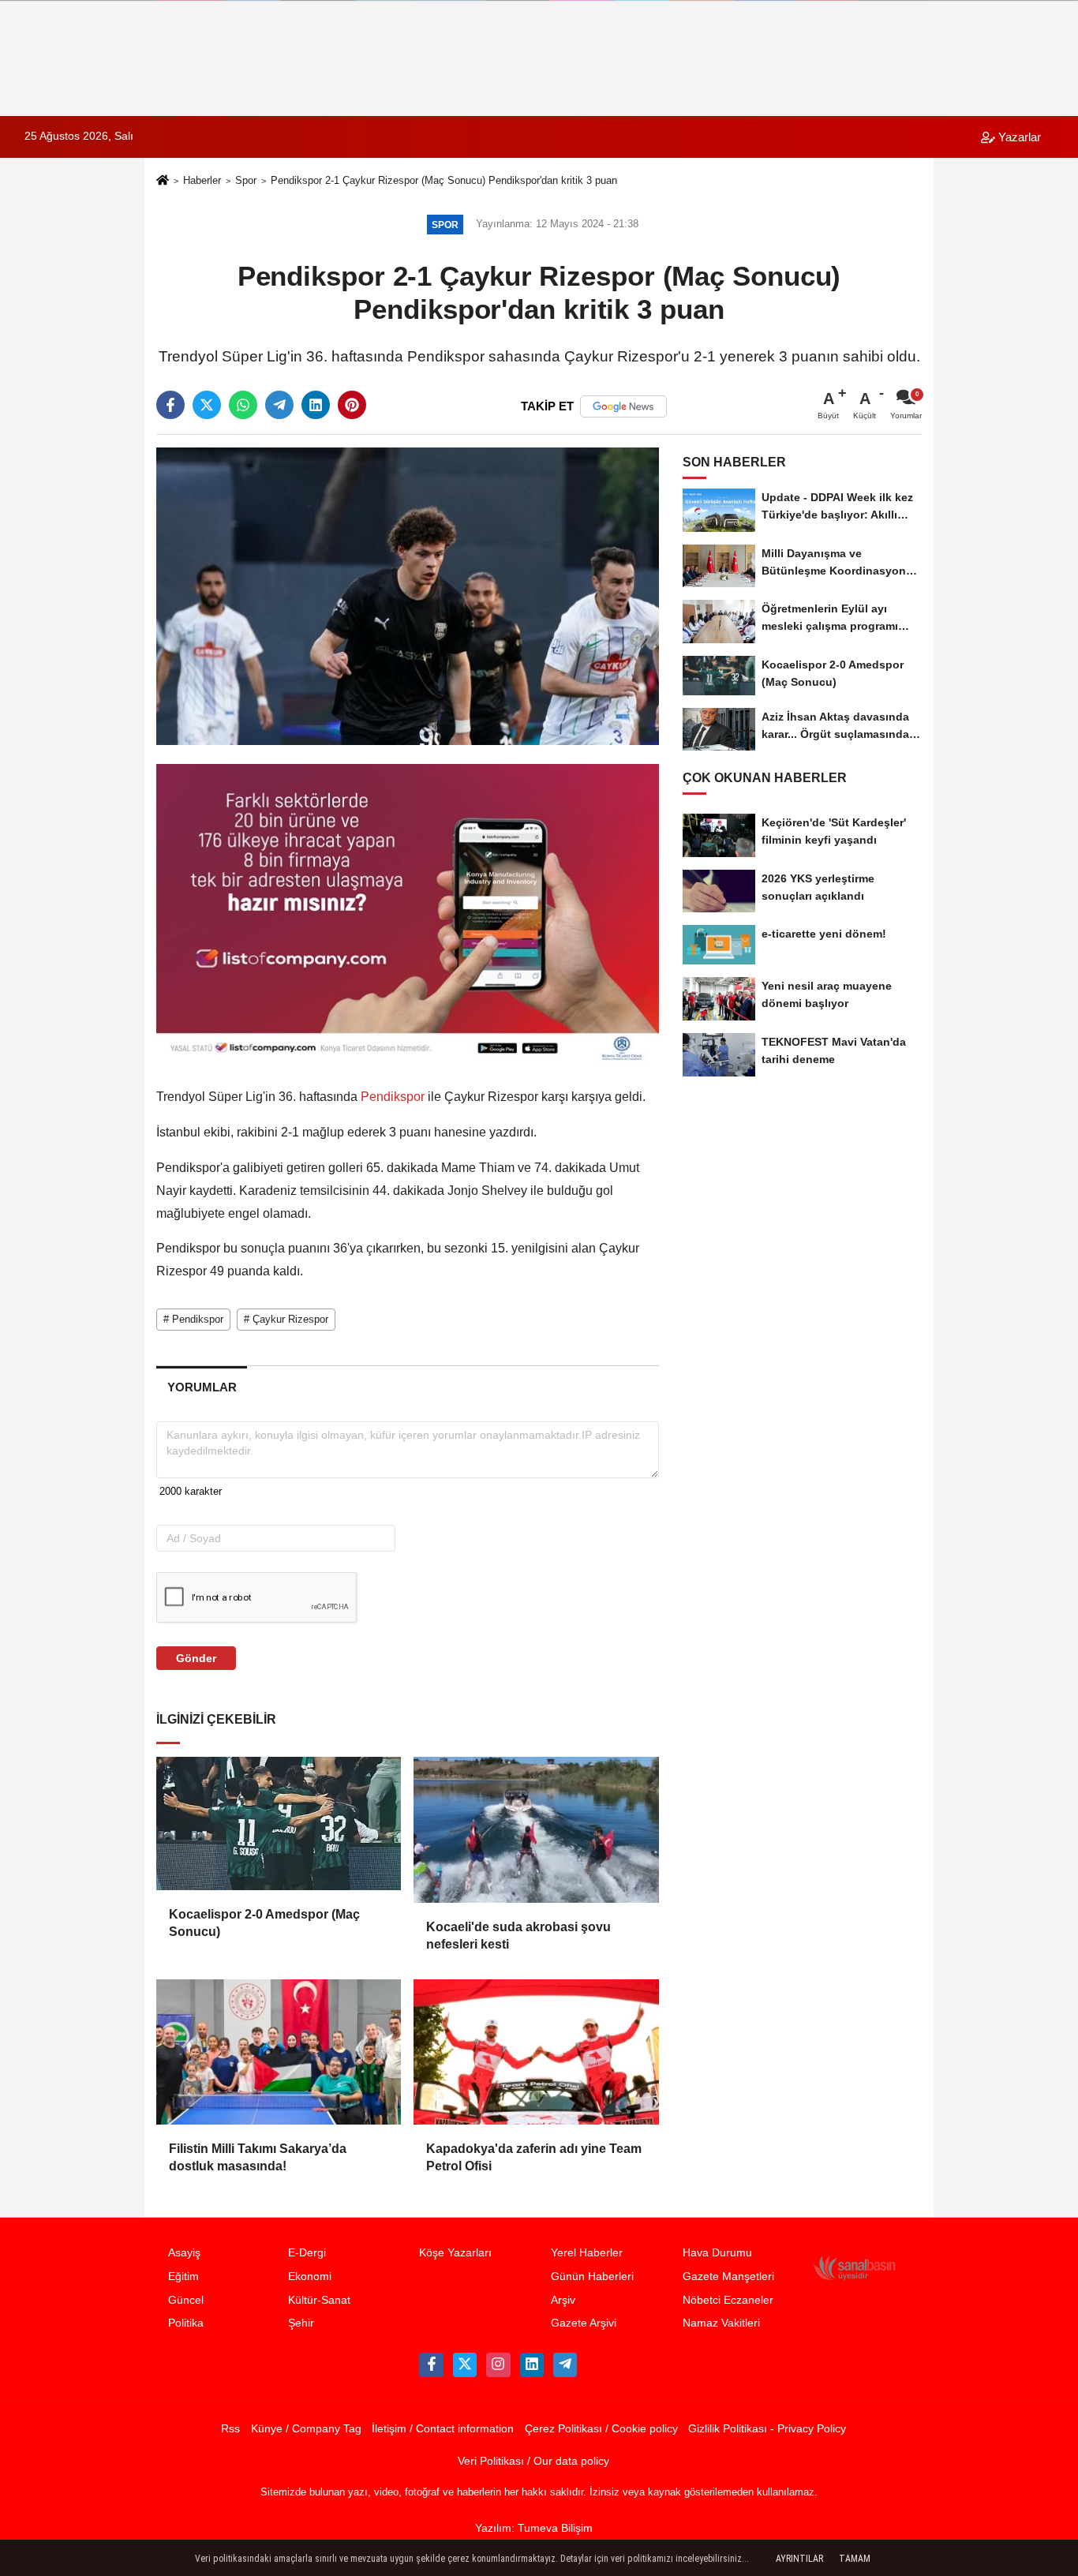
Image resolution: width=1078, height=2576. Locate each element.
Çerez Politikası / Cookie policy (601, 2429)
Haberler (202, 180)
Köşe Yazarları (455, 2253)
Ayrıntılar (799, 2559)
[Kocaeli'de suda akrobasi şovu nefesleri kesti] (536, 1829)
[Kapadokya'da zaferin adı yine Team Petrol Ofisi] (536, 2052)
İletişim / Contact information (443, 2429)
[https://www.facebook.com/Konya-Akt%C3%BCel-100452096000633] (431, 2364)
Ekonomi (310, 2276)
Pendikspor (393, 1097)
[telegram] (279, 405)
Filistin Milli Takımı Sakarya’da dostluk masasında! (258, 2157)
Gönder (196, 1658)
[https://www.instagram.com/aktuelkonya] (498, 2364)
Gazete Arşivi (584, 2323)
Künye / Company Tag (306, 2429)
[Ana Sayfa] (163, 182)
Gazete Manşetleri (728, 2276)
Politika (186, 2323)
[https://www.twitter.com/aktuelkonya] (465, 2364)
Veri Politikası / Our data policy (533, 2461)
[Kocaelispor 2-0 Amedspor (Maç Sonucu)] (279, 1823)
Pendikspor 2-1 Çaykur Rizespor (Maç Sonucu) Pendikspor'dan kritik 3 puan (444, 180)
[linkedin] (316, 405)
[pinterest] (352, 405)
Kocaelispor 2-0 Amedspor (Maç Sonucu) (264, 1923)
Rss (230, 2429)
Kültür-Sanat (319, 2300)
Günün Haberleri (592, 2276)
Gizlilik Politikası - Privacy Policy (767, 2429)
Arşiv (563, 2300)
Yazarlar (1018, 137)
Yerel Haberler (587, 2253)
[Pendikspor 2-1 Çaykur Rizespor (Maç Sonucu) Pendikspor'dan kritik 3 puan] (408, 595)
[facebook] (170, 405)
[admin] (565, 2364)
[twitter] (207, 405)
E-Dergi (307, 2253)
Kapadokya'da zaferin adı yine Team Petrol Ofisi (534, 2157)
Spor (246, 180)
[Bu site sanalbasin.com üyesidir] (855, 2267)
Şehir (301, 2323)
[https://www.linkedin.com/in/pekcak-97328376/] (532, 2364)
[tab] (202, 1387)
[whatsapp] (243, 405)
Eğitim (183, 2276)
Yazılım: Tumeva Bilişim (534, 2528)
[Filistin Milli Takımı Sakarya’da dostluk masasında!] (279, 2052)
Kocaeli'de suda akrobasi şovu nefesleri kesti (518, 1936)
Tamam (855, 2559)
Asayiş (184, 2253)
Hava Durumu (717, 2253)
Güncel (186, 2300)
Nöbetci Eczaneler (728, 2300)
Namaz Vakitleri (721, 2323)
